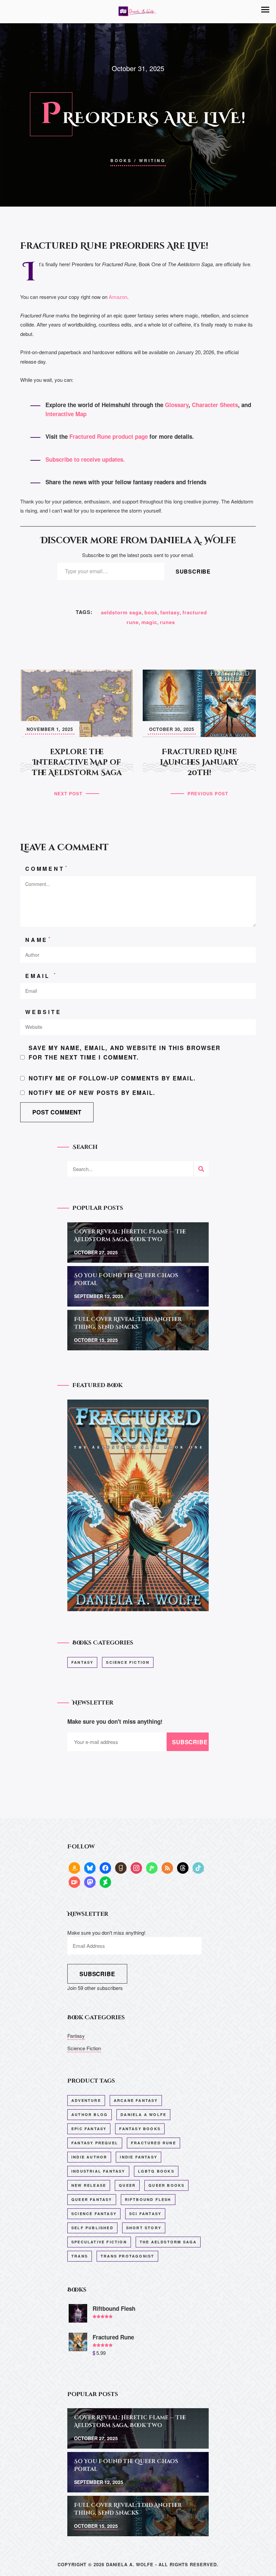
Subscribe (193, 571)
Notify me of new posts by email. (92, 1093)
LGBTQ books (156, 2171)
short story (144, 2228)
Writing (152, 160)
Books (121, 160)
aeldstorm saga (121, 612)
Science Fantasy (94, 2214)
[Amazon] (74, 1867)
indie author (89, 2157)
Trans (80, 2256)
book (151, 612)
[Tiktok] (198, 1867)
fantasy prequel (95, 2143)
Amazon (118, 297)
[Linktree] (152, 1867)
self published (92, 2228)
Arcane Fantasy (136, 2100)
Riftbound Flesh (148, 2199)
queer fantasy (92, 2199)
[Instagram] (136, 1867)
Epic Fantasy (89, 2129)
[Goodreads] (121, 1867)
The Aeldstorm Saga (168, 2242)
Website (43, 1012)
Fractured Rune (153, 2143)
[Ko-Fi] (74, 1882)
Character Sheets (215, 405)
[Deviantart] (105, 1882)
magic (149, 622)
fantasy (170, 612)
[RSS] (167, 1867)
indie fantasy (139, 2157)
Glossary (177, 405)
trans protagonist (127, 2256)
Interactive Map (66, 414)
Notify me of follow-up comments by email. (112, 1078)
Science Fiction (128, 1662)
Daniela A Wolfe (143, 2114)
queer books (166, 2185)
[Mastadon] (90, 1882)
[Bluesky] (90, 1867)
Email (41, 975)
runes (167, 622)
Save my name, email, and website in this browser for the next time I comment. (125, 1052)
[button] (265, 10)
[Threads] (183, 1867)
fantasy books (140, 2129)
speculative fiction (99, 2242)
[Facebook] (105, 1867)
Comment (47, 868)
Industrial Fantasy (98, 2171)
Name (39, 939)
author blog (90, 2114)
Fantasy (82, 1662)
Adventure (86, 2100)
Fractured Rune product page (109, 436)
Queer (127, 2185)
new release (89, 2185)
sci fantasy (145, 2214)
